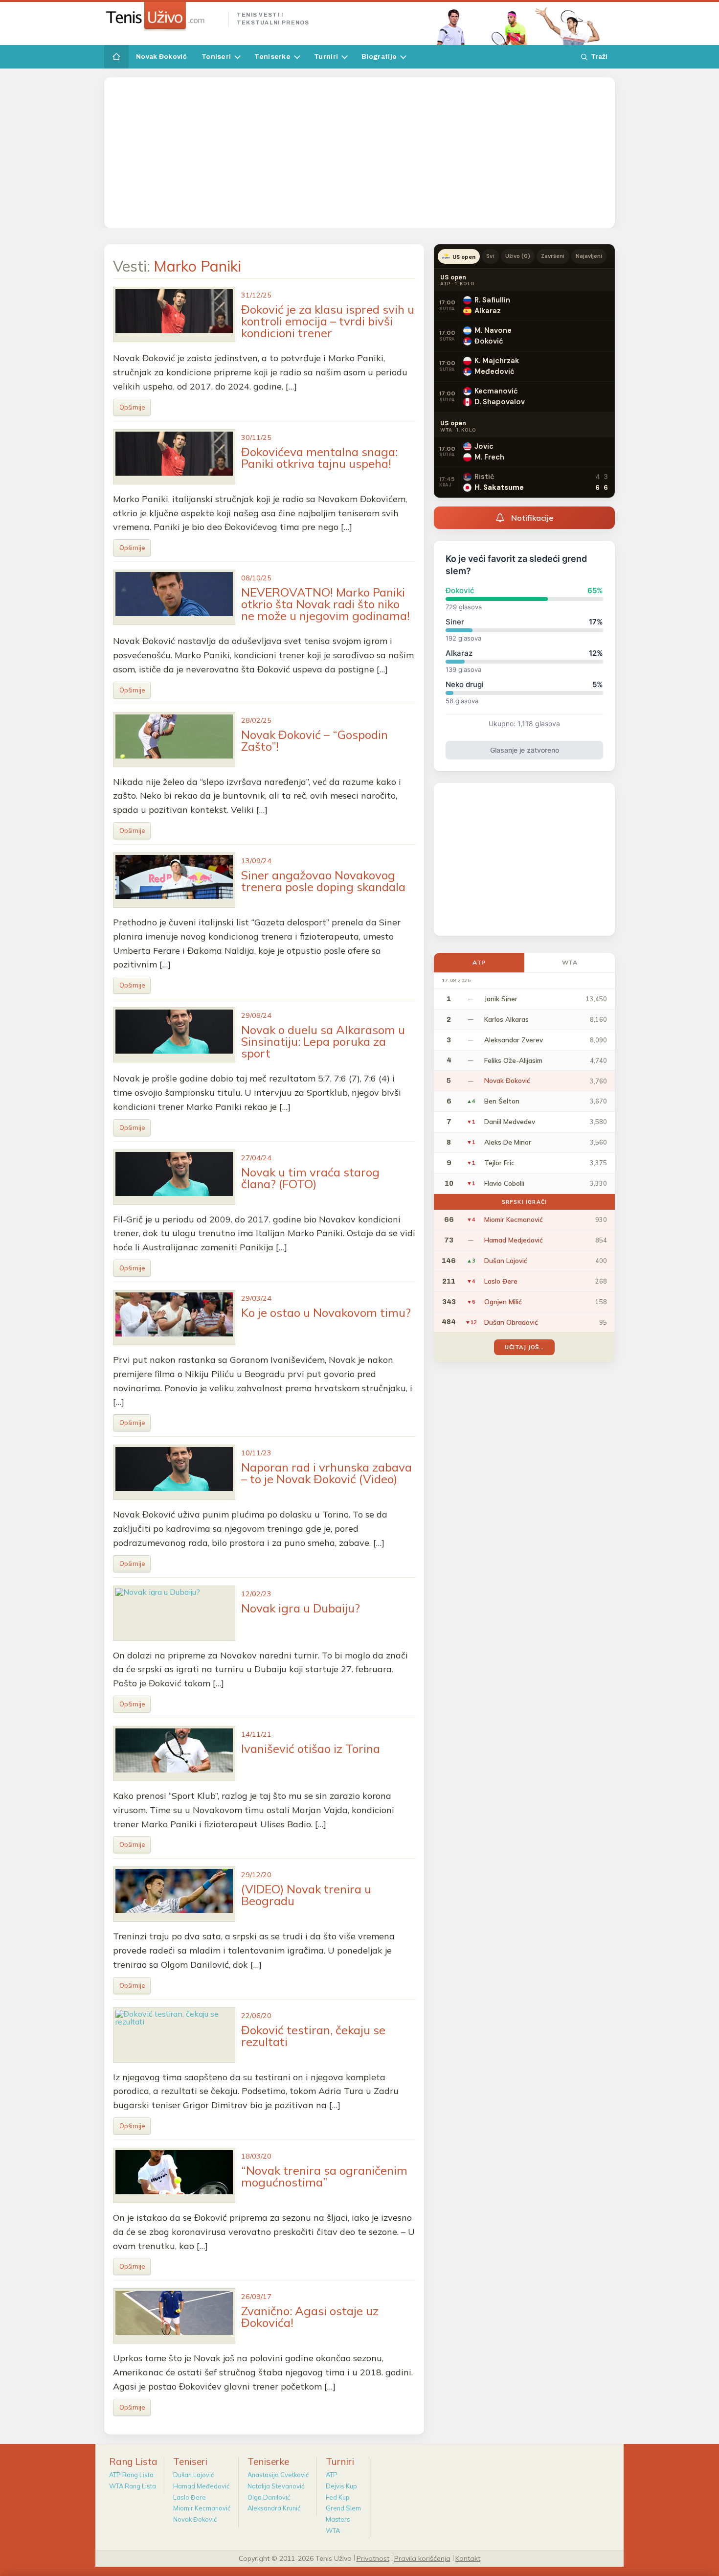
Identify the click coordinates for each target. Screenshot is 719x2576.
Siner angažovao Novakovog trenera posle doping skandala (323, 881)
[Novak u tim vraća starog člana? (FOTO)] (174, 1177)
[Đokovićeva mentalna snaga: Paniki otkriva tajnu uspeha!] (174, 457)
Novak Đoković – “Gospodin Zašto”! (315, 740)
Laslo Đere (190, 2497)
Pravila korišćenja (422, 2558)
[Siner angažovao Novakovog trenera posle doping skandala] (174, 880)
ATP (479, 962)
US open (464, 257)
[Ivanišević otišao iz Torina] (174, 1754)
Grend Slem (343, 2508)
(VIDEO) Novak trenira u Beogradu (306, 1895)
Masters (338, 2519)
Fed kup (338, 2497)
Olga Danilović (269, 2497)
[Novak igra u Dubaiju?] (174, 1613)
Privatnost (373, 2558)
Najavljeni (589, 256)
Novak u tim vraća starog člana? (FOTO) (310, 1178)
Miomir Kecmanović (202, 2508)
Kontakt (468, 2558)
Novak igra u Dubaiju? (301, 1608)
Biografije (379, 57)
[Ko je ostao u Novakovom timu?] (174, 1318)
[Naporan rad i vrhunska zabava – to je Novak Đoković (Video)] (174, 1472)
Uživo (518, 256)
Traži (599, 57)
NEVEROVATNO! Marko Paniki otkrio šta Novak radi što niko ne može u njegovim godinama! (326, 604)
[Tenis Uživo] (162, 17)
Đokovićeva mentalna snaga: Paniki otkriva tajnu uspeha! (319, 458)
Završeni (553, 256)
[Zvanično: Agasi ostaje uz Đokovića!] (174, 2316)
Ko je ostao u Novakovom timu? (326, 1312)
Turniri (326, 57)
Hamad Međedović (201, 2486)
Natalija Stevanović (276, 2486)
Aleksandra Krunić (274, 2508)
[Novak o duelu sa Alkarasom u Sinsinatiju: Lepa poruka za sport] (174, 1035)
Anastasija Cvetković (278, 2475)
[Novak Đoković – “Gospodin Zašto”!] (174, 740)
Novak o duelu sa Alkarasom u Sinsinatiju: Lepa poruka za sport (323, 1041)
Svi (490, 256)
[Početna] (116, 57)
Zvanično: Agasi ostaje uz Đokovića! (310, 2317)
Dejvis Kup (341, 2486)
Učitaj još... (524, 1347)
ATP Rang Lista (131, 2475)
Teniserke (272, 57)
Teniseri (216, 57)
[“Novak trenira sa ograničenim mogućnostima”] (174, 2175)
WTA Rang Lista (133, 2486)
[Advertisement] (359, 153)
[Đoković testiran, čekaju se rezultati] (174, 2035)
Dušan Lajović (193, 2475)
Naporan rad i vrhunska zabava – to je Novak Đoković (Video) (326, 1473)
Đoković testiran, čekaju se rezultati (313, 2036)
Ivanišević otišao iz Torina (311, 1748)
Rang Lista (133, 2461)
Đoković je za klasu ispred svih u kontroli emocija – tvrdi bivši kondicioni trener (328, 321)
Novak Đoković (161, 57)
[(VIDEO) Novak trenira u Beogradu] (174, 1894)
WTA (570, 962)
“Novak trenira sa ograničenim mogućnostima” (324, 2176)
